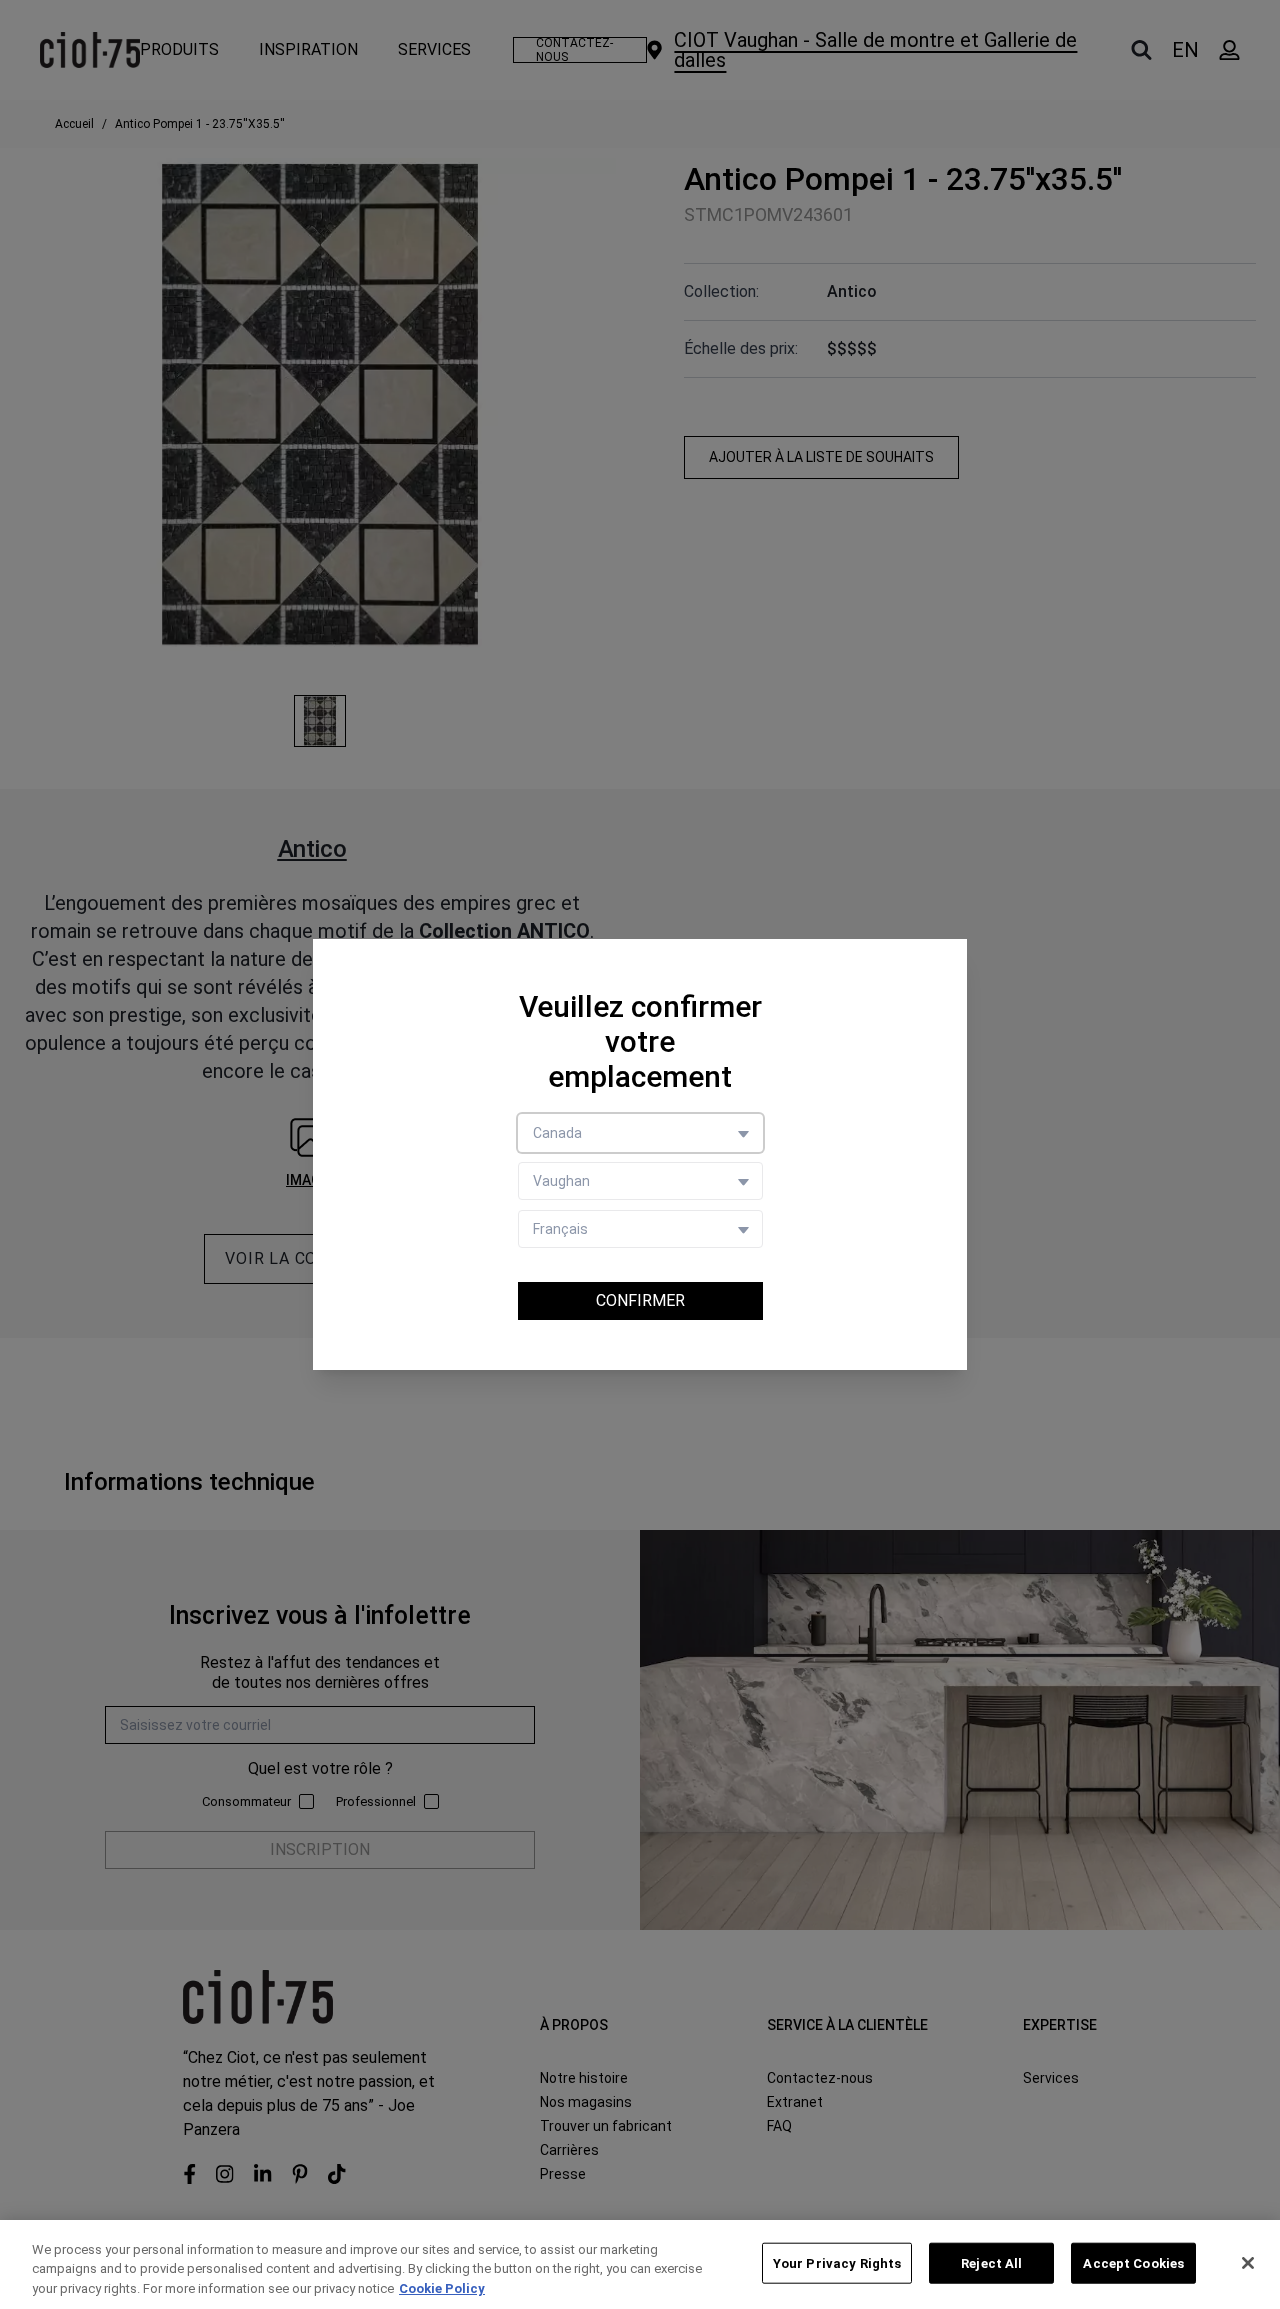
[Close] (1248, 2263)
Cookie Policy (442, 2288)
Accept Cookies (1133, 2262)
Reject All (991, 2262)
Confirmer (640, 1300)
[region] (640, 2264)
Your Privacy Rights (837, 2262)
